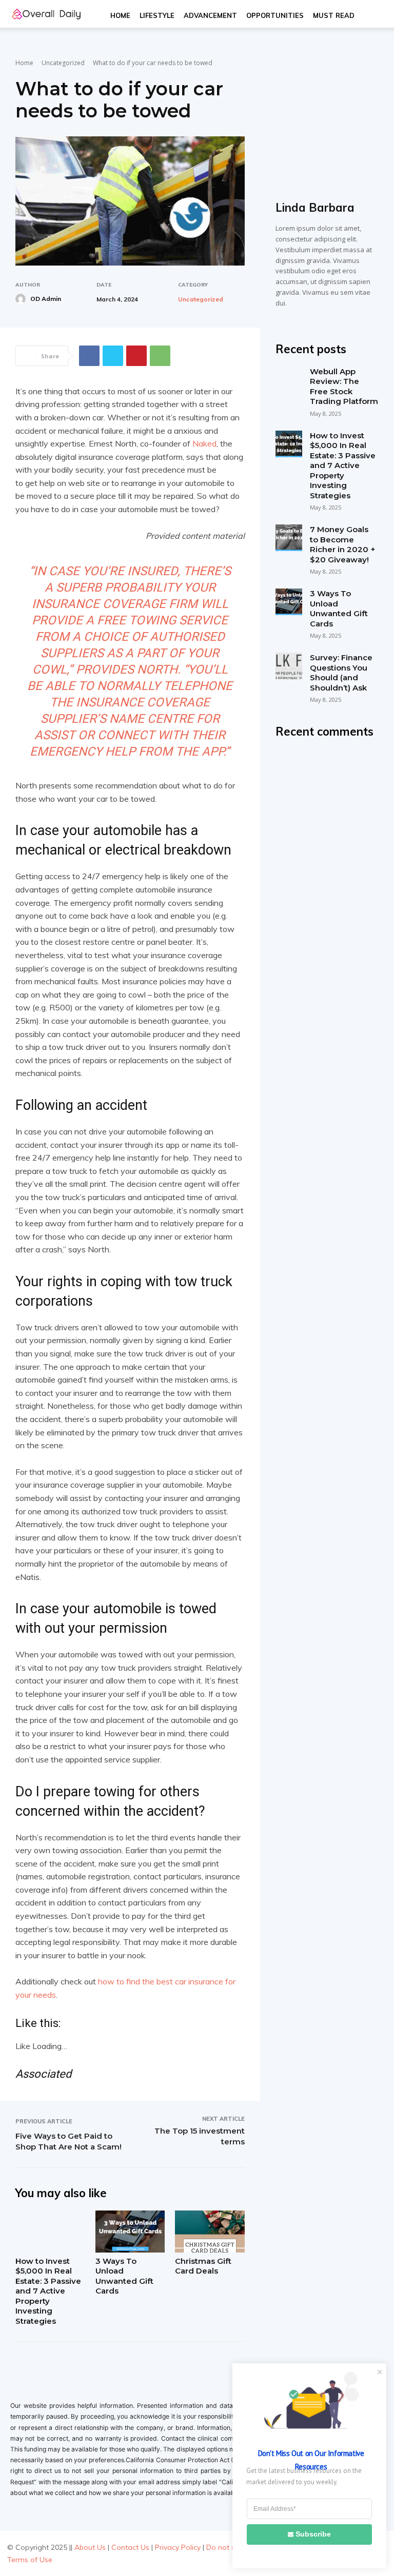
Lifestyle (157, 15)
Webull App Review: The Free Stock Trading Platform (344, 387)
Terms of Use (30, 2560)
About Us (90, 2547)
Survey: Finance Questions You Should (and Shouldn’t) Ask (341, 673)
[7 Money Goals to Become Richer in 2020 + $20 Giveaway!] (289, 538)
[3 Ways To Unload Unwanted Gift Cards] (130, 2231)
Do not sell (224, 2547)
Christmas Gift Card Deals (203, 2266)
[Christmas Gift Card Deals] (210, 2231)
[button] (371, 16)
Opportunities (275, 15)
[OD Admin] (22, 299)
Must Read (334, 15)
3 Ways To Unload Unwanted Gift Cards (124, 2276)
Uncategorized (63, 63)
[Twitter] (113, 356)
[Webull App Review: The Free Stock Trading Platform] (289, 380)
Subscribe (313, 2534)
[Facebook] (89, 356)
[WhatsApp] (160, 356)
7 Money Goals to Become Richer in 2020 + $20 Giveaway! (343, 544)
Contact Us (130, 2547)
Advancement (210, 15)
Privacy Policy (178, 2547)
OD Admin (46, 299)
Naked (204, 443)
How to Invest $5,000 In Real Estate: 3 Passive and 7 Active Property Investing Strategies (48, 2291)
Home (120, 15)
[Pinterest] (136, 356)
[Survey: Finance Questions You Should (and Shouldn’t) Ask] (289, 666)
